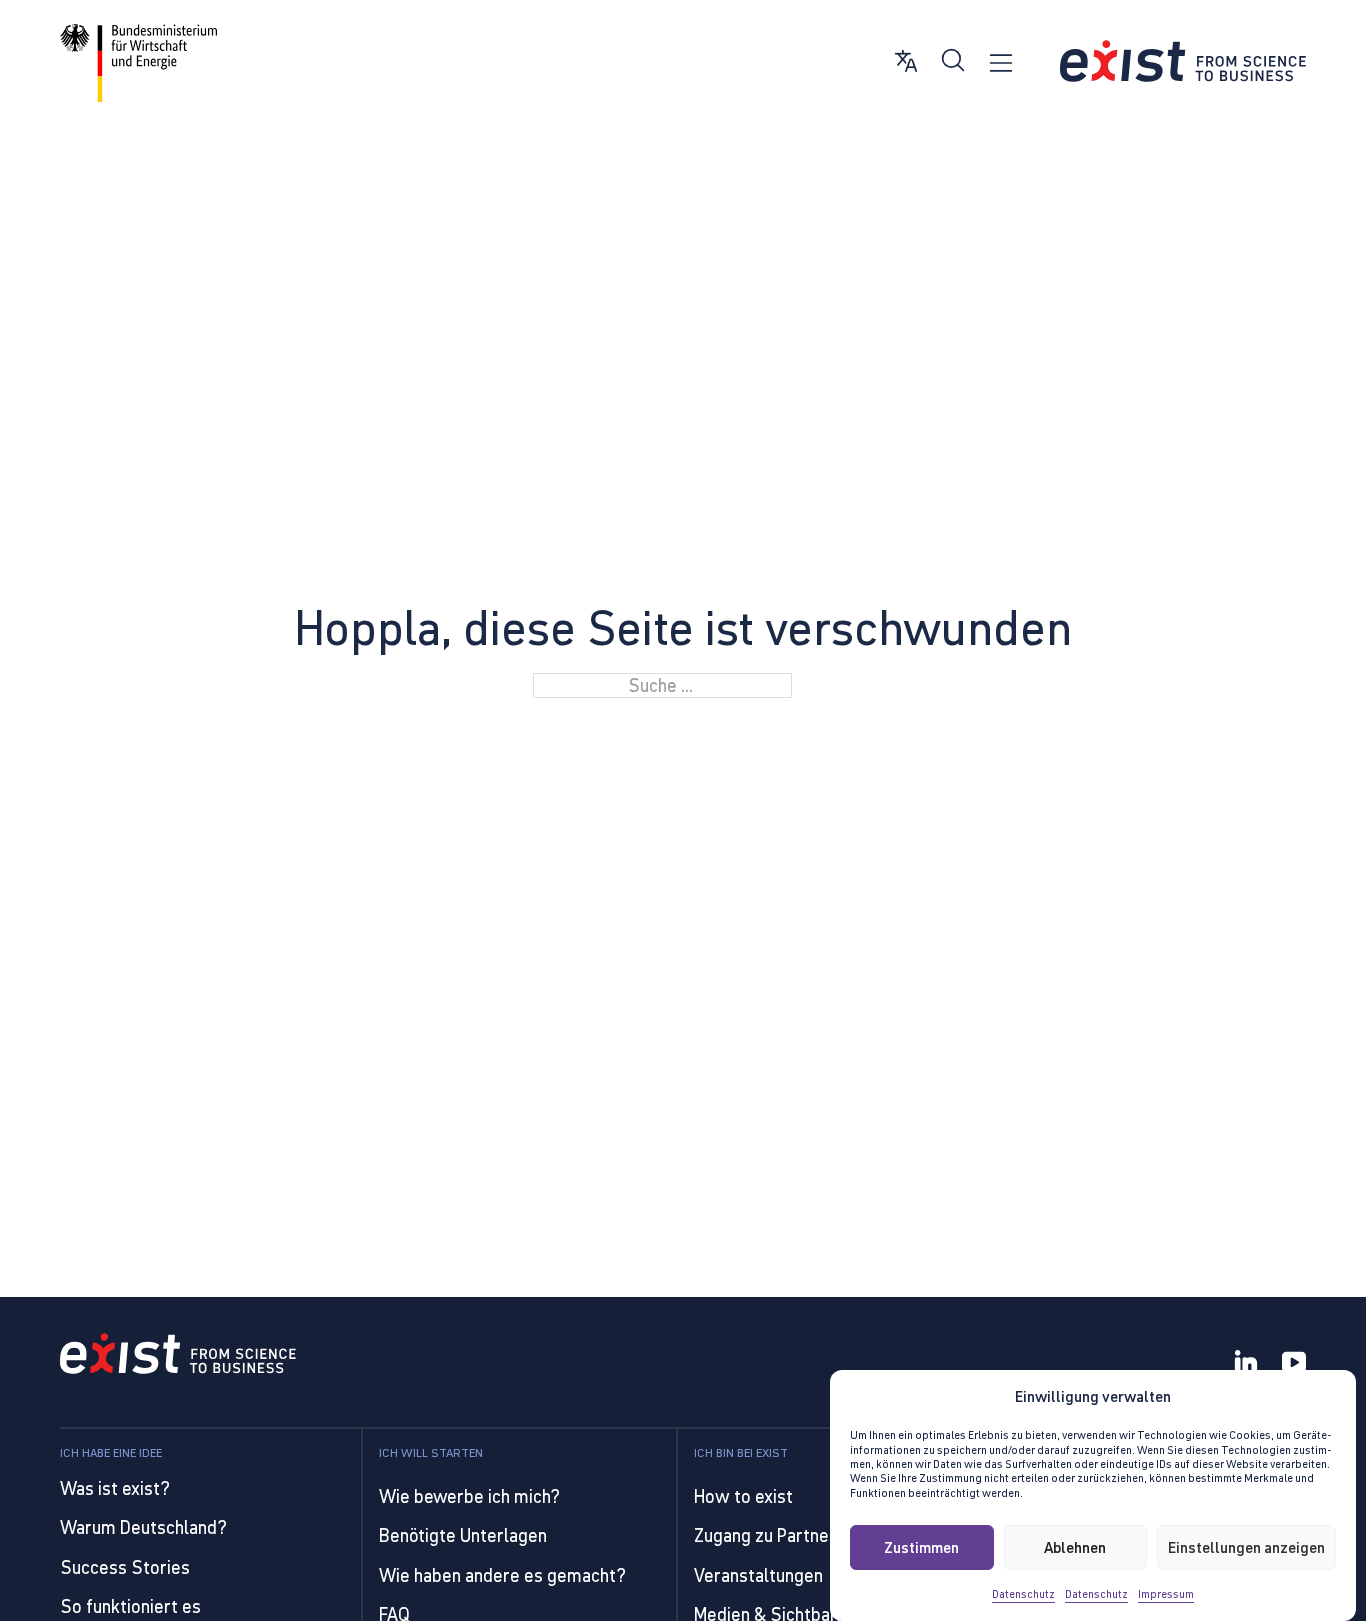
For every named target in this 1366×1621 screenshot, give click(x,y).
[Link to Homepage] (178, 1356)
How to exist (743, 1496)
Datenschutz (1023, 1594)
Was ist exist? (115, 1488)
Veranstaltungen (758, 1575)
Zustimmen (921, 1546)
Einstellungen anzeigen (1246, 1546)
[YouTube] (1294, 1364)
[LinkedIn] (1246, 1364)
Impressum (1166, 1594)
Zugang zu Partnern (769, 1535)
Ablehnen (1075, 1546)
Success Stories (125, 1567)
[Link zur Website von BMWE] (138, 63)
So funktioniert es (130, 1606)
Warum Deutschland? (143, 1527)
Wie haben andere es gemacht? (502, 1575)
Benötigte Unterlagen (463, 1535)
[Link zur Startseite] (1183, 61)
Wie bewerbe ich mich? (469, 1496)
